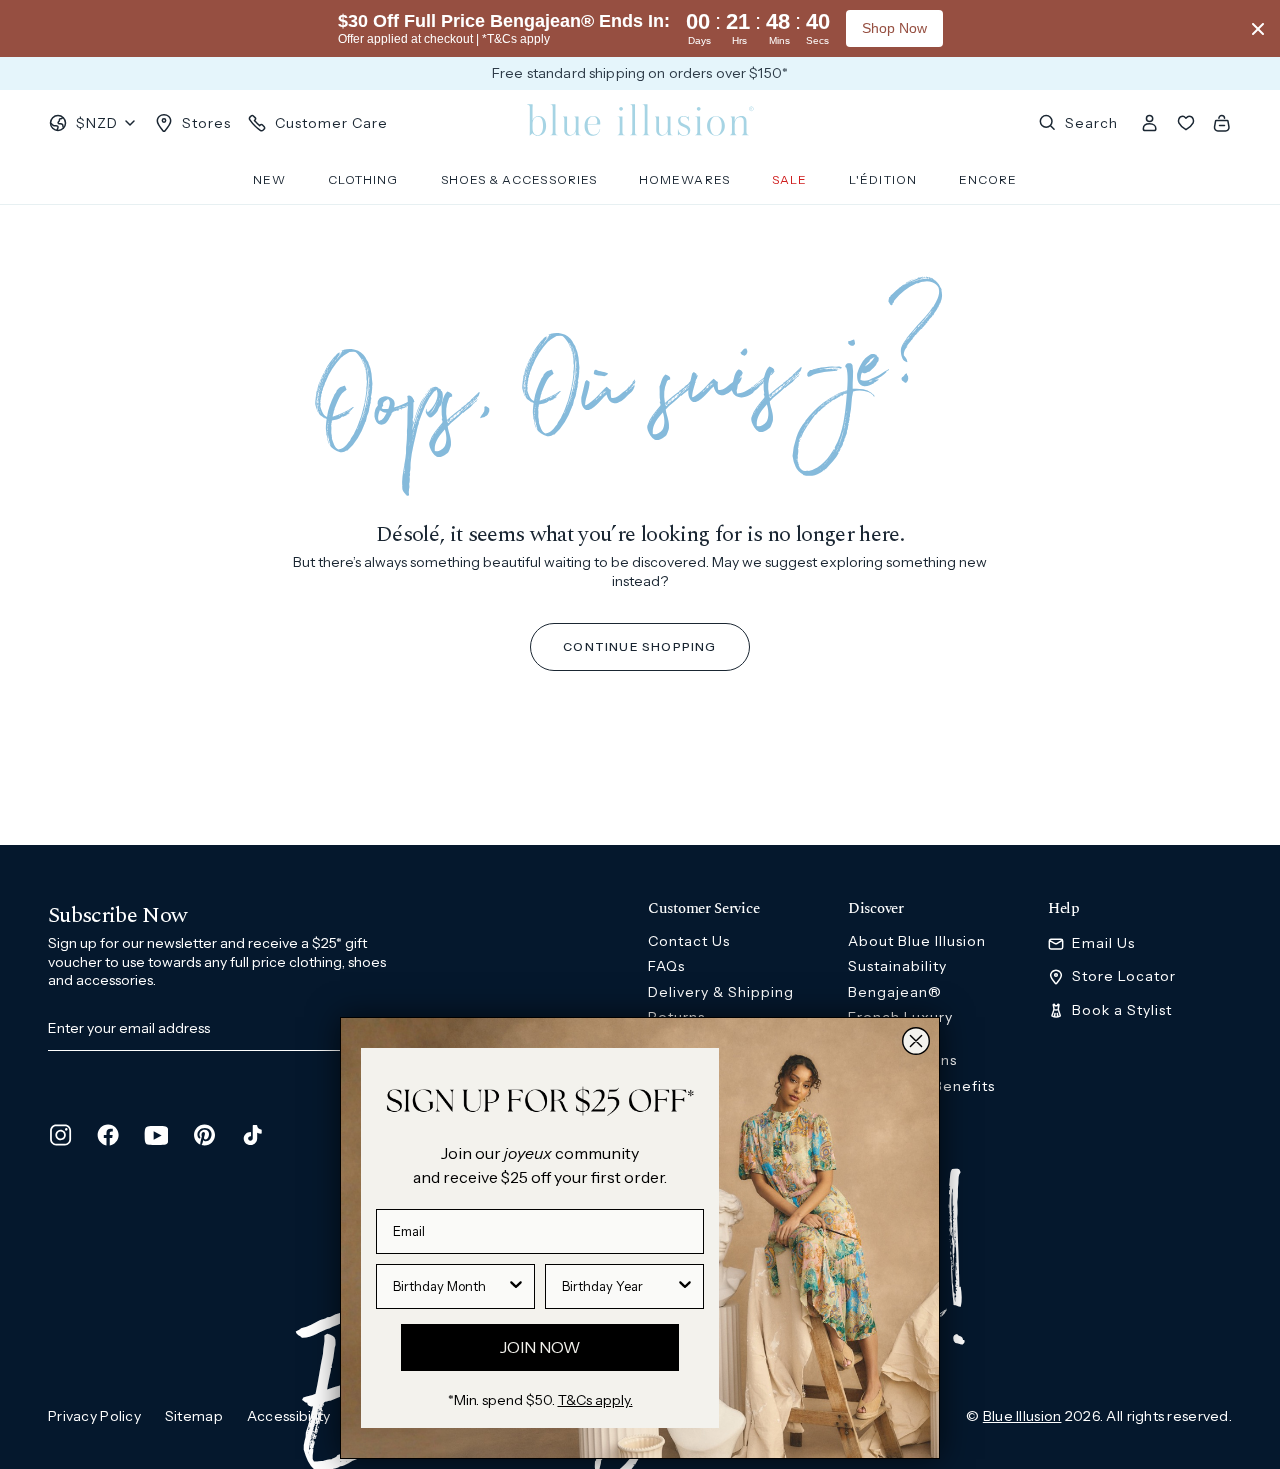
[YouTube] (156, 1135)
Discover (876, 909)
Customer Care (331, 123)
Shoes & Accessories (519, 179)
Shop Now (894, 28)
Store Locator (1124, 976)
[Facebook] (108, 1135)
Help (1064, 909)
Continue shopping (639, 646)
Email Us (1103, 943)
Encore (988, 179)
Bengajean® (895, 992)
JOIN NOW (540, 1347)
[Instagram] (60, 1135)
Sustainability (897, 966)
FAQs (666, 966)
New (269, 179)
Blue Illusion (1022, 1416)
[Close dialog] (916, 1041)
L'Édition (883, 179)
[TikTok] (252, 1135)
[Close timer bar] (1258, 29)
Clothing (363, 179)
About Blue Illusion (917, 941)
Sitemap (194, 1416)
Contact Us (689, 941)
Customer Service (703, 909)
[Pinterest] (204, 1135)
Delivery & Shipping (721, 992)
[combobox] (449, 1286)
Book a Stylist (1122, 1010)
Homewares (684, 179)
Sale (789, 179)
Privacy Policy (94, 1416)
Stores (206, 123)
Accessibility (289, 1416)
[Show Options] (516, 1286)
